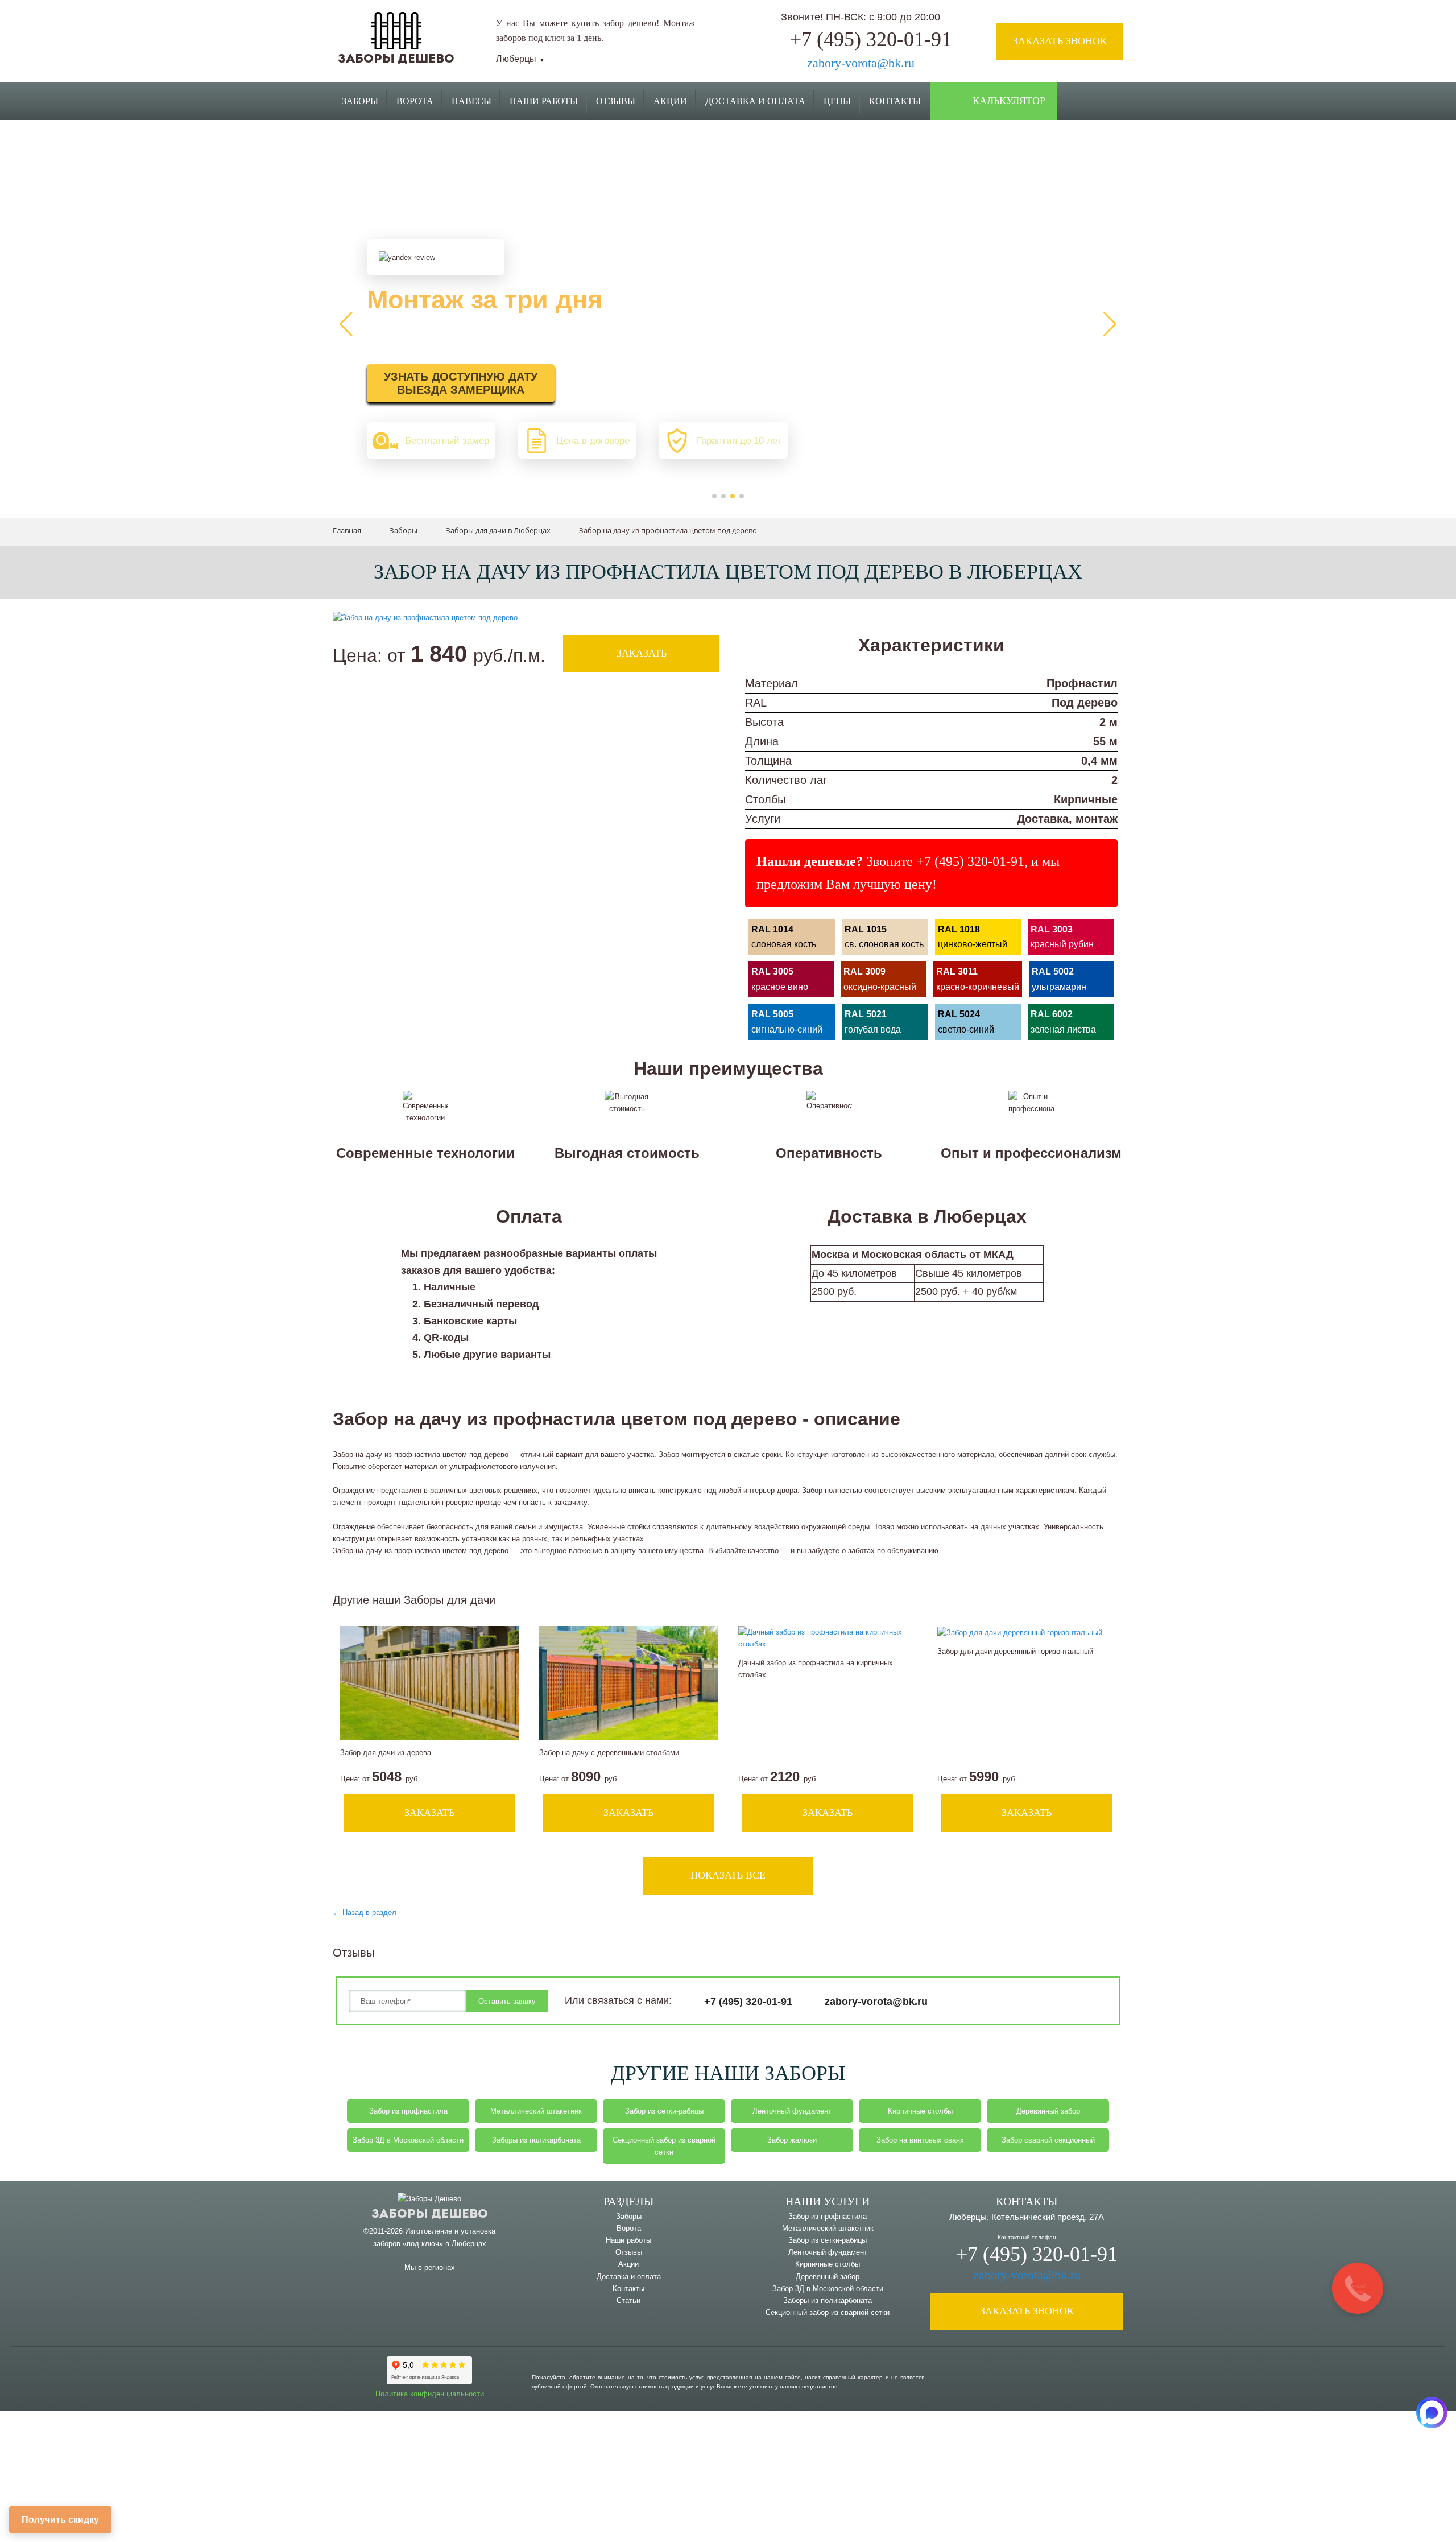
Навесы (471, 101)
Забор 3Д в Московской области (408, 2140)
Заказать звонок (1060, 41)
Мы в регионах (430, 2267)
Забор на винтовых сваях (920, 2140)
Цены (837, 101)
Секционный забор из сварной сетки (664, 2146)
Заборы (360, 101)
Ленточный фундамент (792, 2111)
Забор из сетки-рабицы (664, 2111)
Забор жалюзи (792, 2140)
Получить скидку (60, 2520)
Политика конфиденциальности (430, 2394)
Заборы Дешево (396, 59)
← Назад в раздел (365, 1912)
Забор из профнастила (408, 2111)
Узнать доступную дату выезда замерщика (461, 383)
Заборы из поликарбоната (536, 2140)
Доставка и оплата (629, 2277)
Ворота (415, 101)
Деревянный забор (1048, 2111)
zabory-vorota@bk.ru (861, 63)
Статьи (628, 2300)
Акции (670, 101)
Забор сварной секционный (1048, 2140)
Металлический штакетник (536, 2111)
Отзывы (616, 101)
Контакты (895, 101)
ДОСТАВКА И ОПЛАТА (755, 101)
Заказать (642, 653)
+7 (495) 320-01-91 (871, 39)
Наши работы (544, 101)
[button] (714, 496)
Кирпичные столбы (920, 2111)
